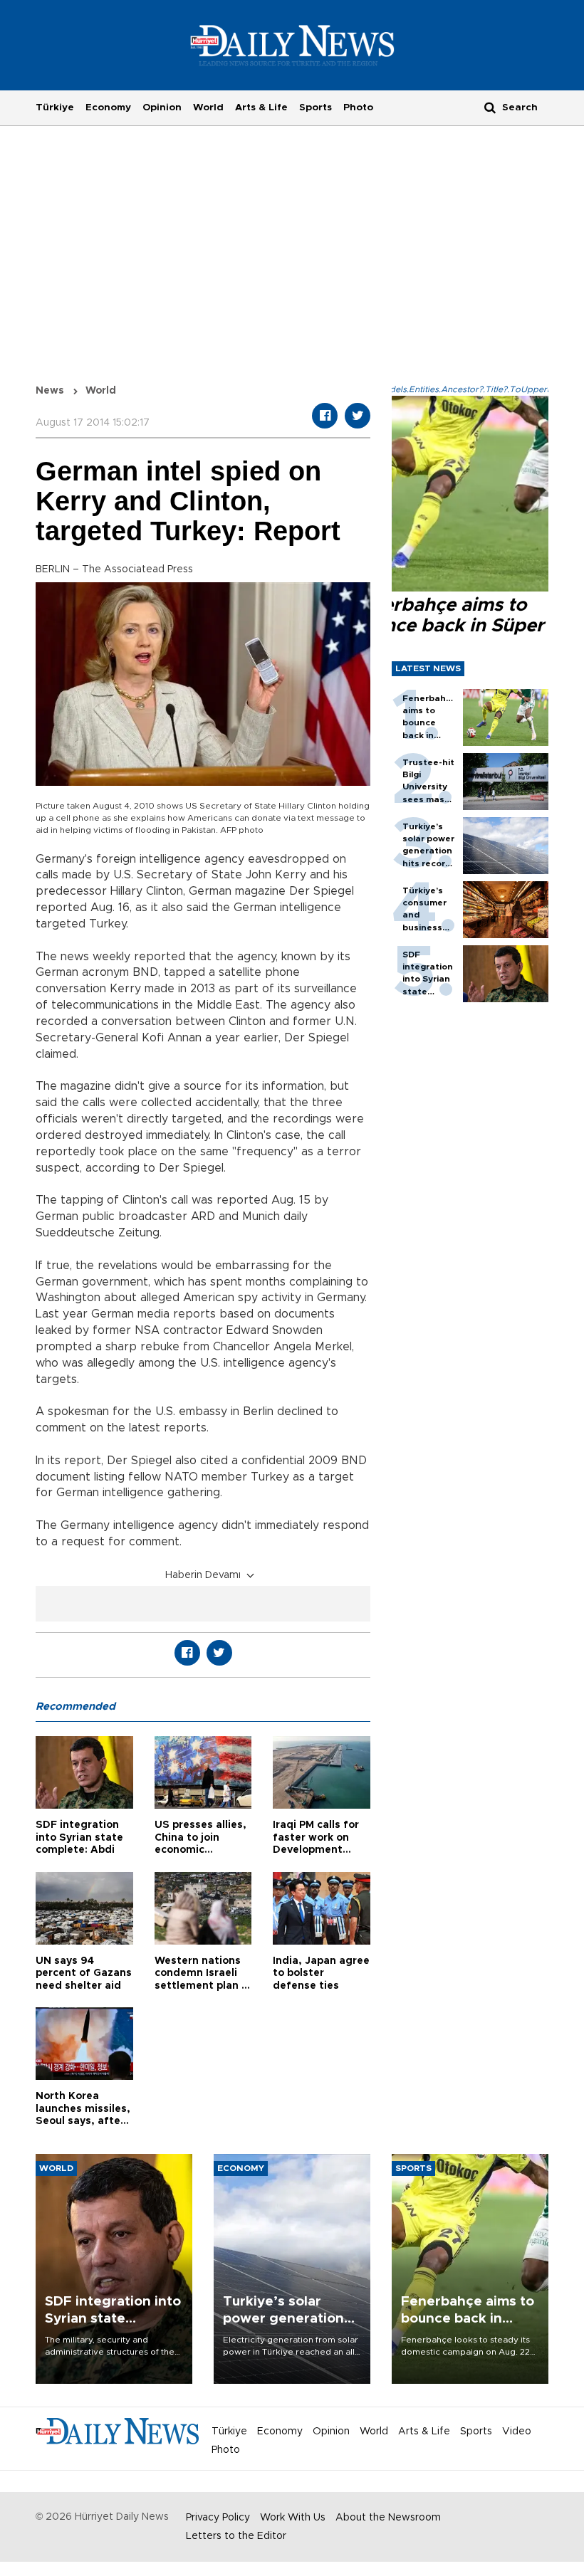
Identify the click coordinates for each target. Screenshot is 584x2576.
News (50, 391)
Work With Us (293, 2518)
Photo (358, 107)
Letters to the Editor (236, 2536)
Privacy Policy (218, 2518)
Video (517, 2432)
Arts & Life (261, 107)
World (208, 107)
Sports (316, 107)
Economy (108, 107)
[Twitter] (358, 416)
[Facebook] (325, 416)
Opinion (162, 107)
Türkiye (55, 107)
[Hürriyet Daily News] (292, 45)
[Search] (490, 107)
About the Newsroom (388, 2518)
